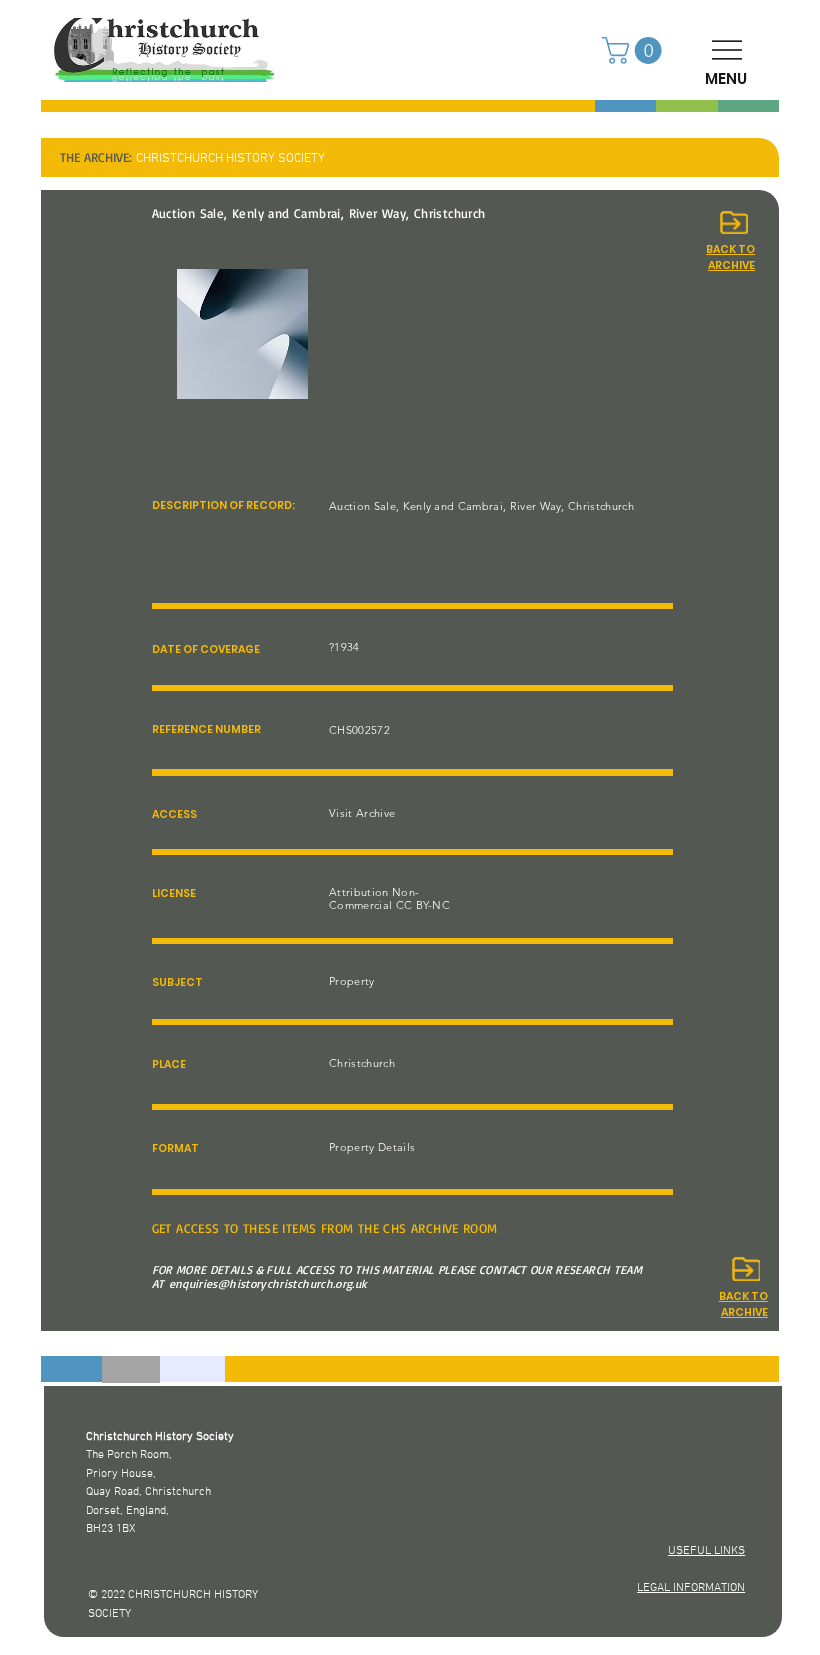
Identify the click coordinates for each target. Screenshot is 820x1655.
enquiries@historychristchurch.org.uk (268, 1283)
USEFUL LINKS (706, 1551)
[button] (635, 50)
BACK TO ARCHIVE (743, 1304)
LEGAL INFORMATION (691, 1588)
